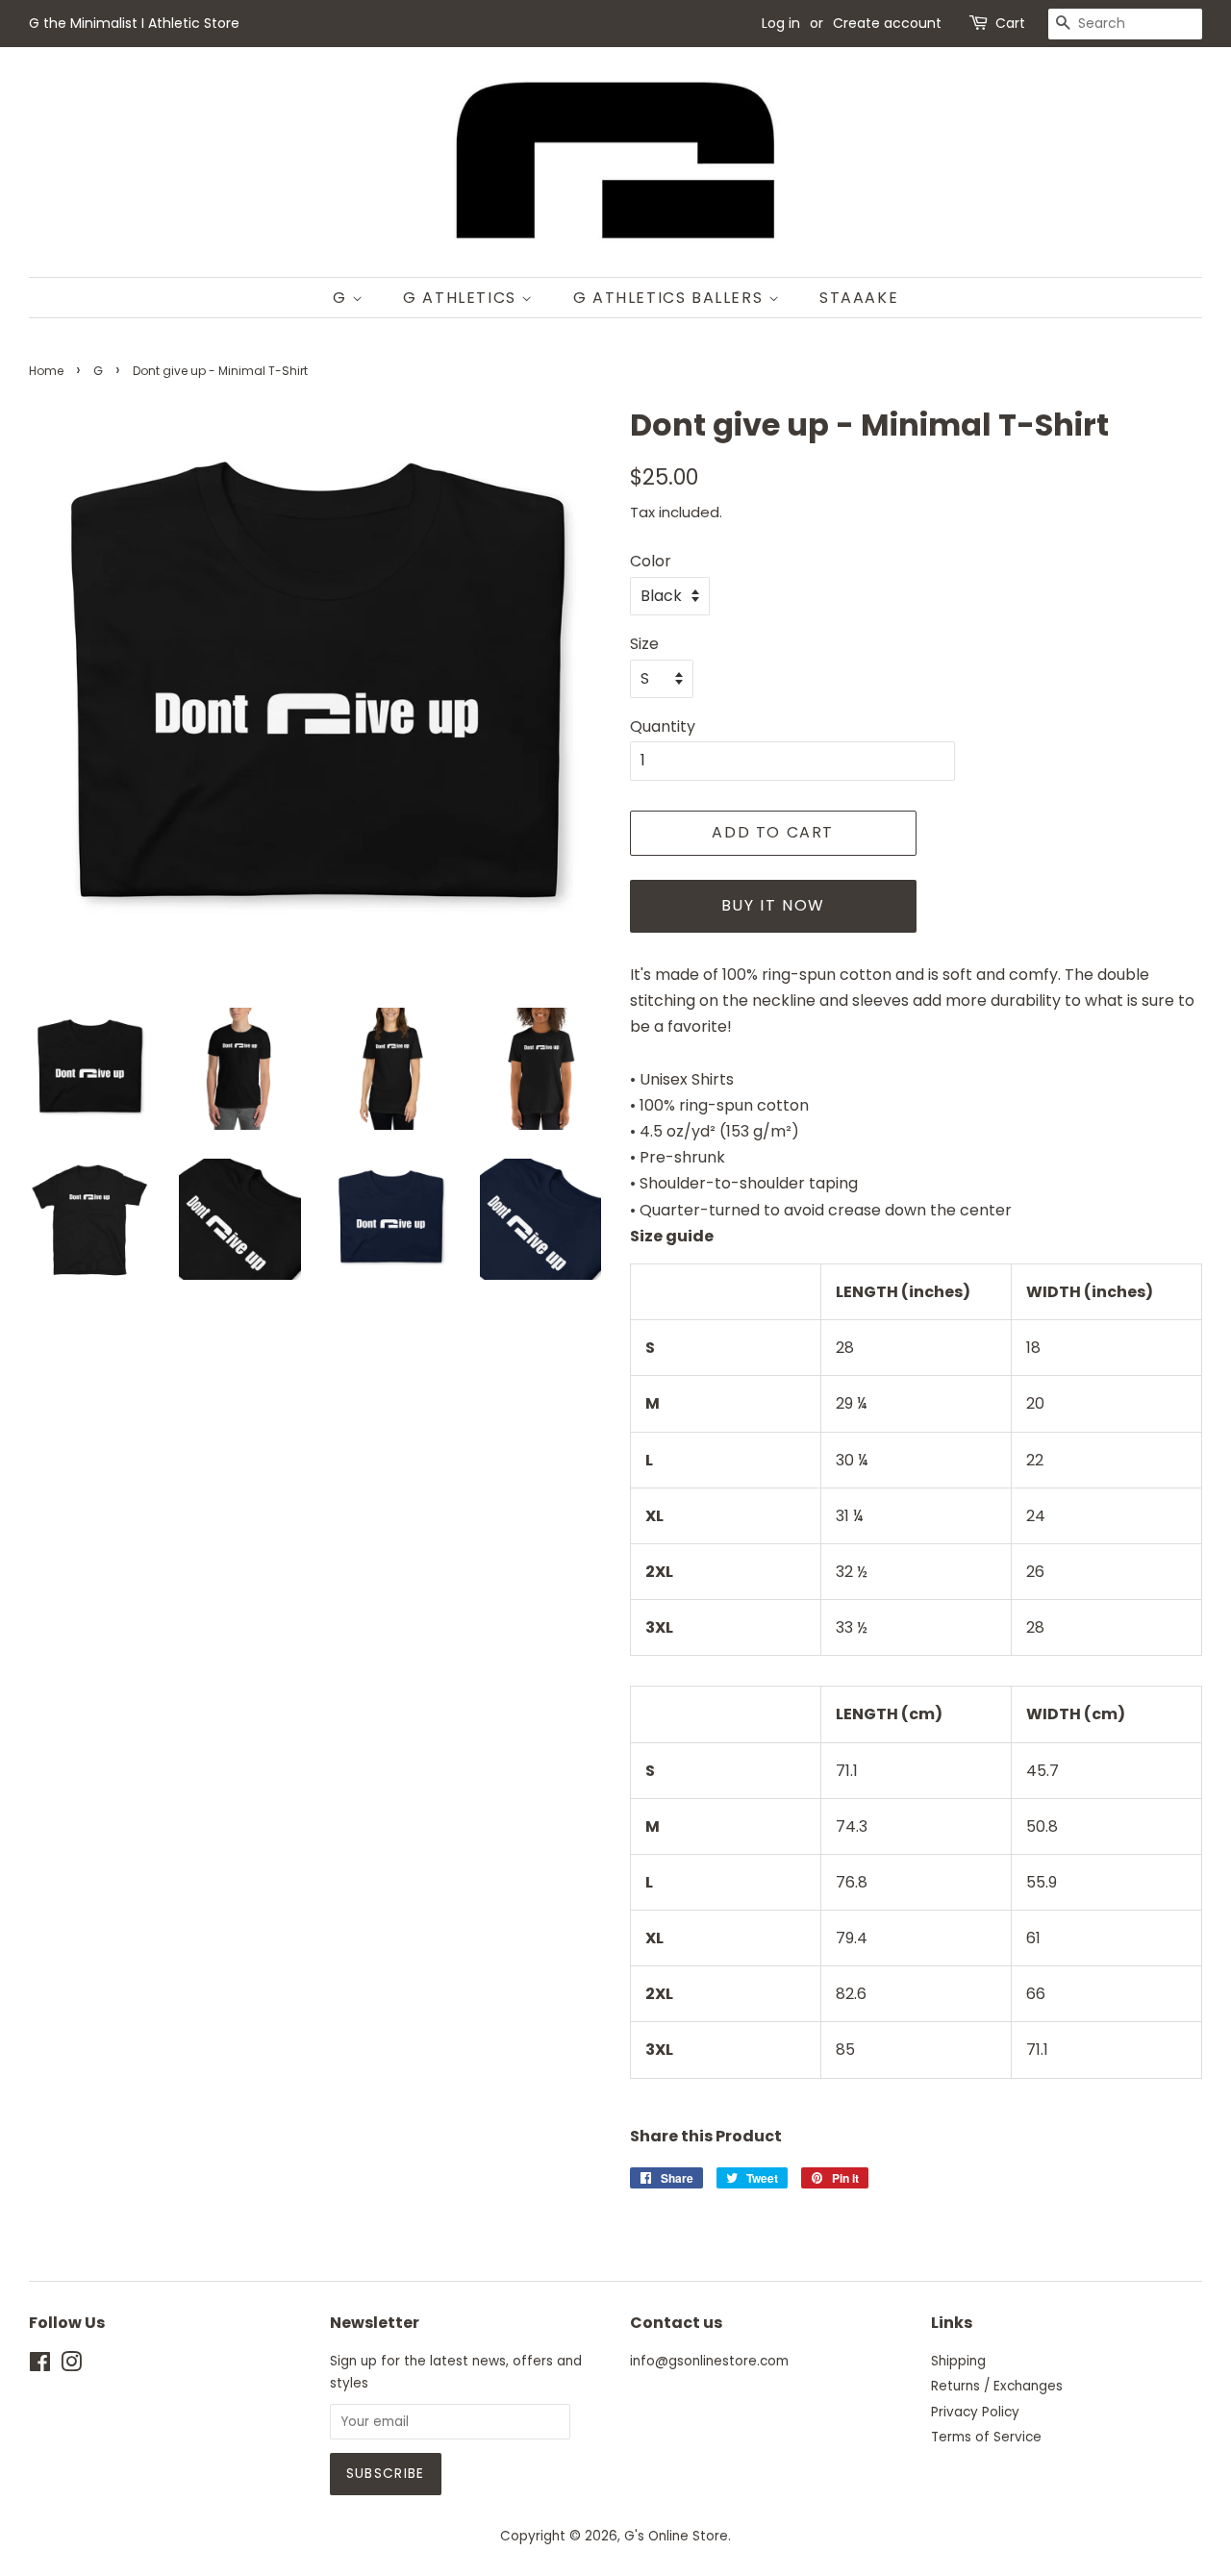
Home (46, 371)
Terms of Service (986, 2437)
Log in (781, 23)
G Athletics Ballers (671, 298)
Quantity (663, 726)
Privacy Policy (975, 2412)
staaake (859, 298)
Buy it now (773, 905)
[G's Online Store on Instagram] (71, 2366)
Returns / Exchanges (997, 2386)
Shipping (958, 2361)
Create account (887, 23)
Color (651, 561)
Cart (1010, 23)
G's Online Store (676, 2536)
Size (644, 644)
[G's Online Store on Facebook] (40, 2366)
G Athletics (462, 298)
